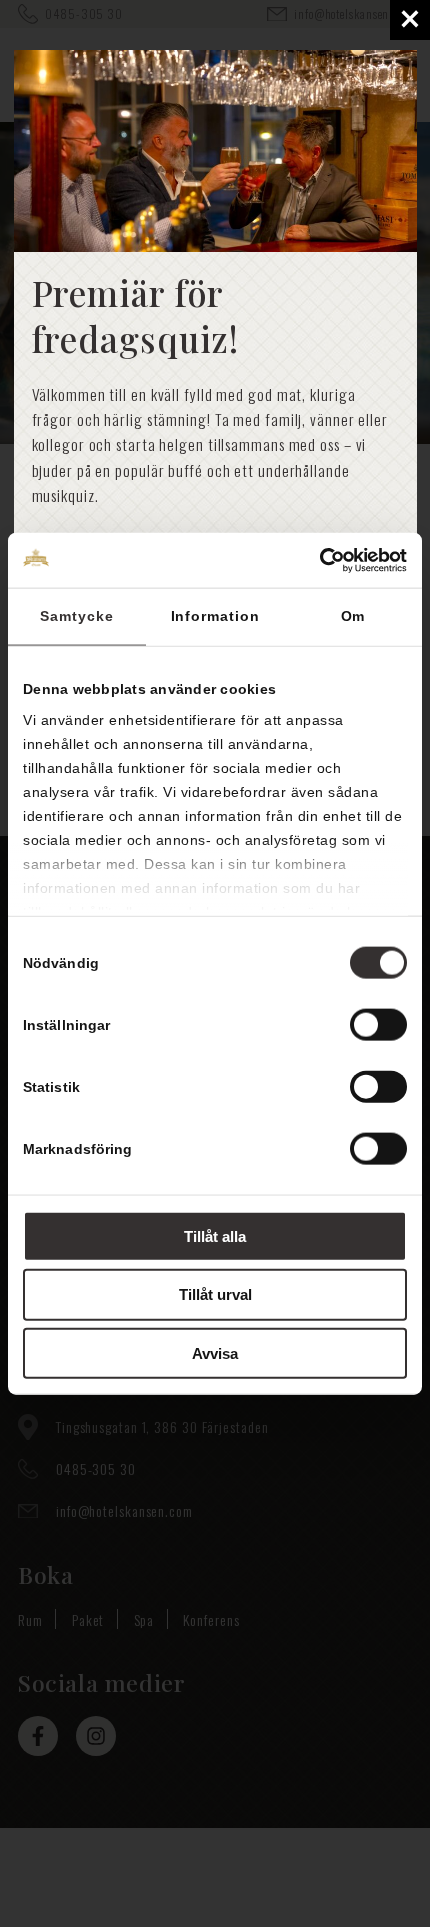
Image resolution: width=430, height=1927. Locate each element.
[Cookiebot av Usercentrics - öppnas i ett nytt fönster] (319, 560)
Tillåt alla (215, 1235)
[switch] (378, 1024)
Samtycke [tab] (76, 616)
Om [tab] (353, 616)
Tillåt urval (215, 1294)
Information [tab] (215, 616)
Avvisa (215, 1353)
